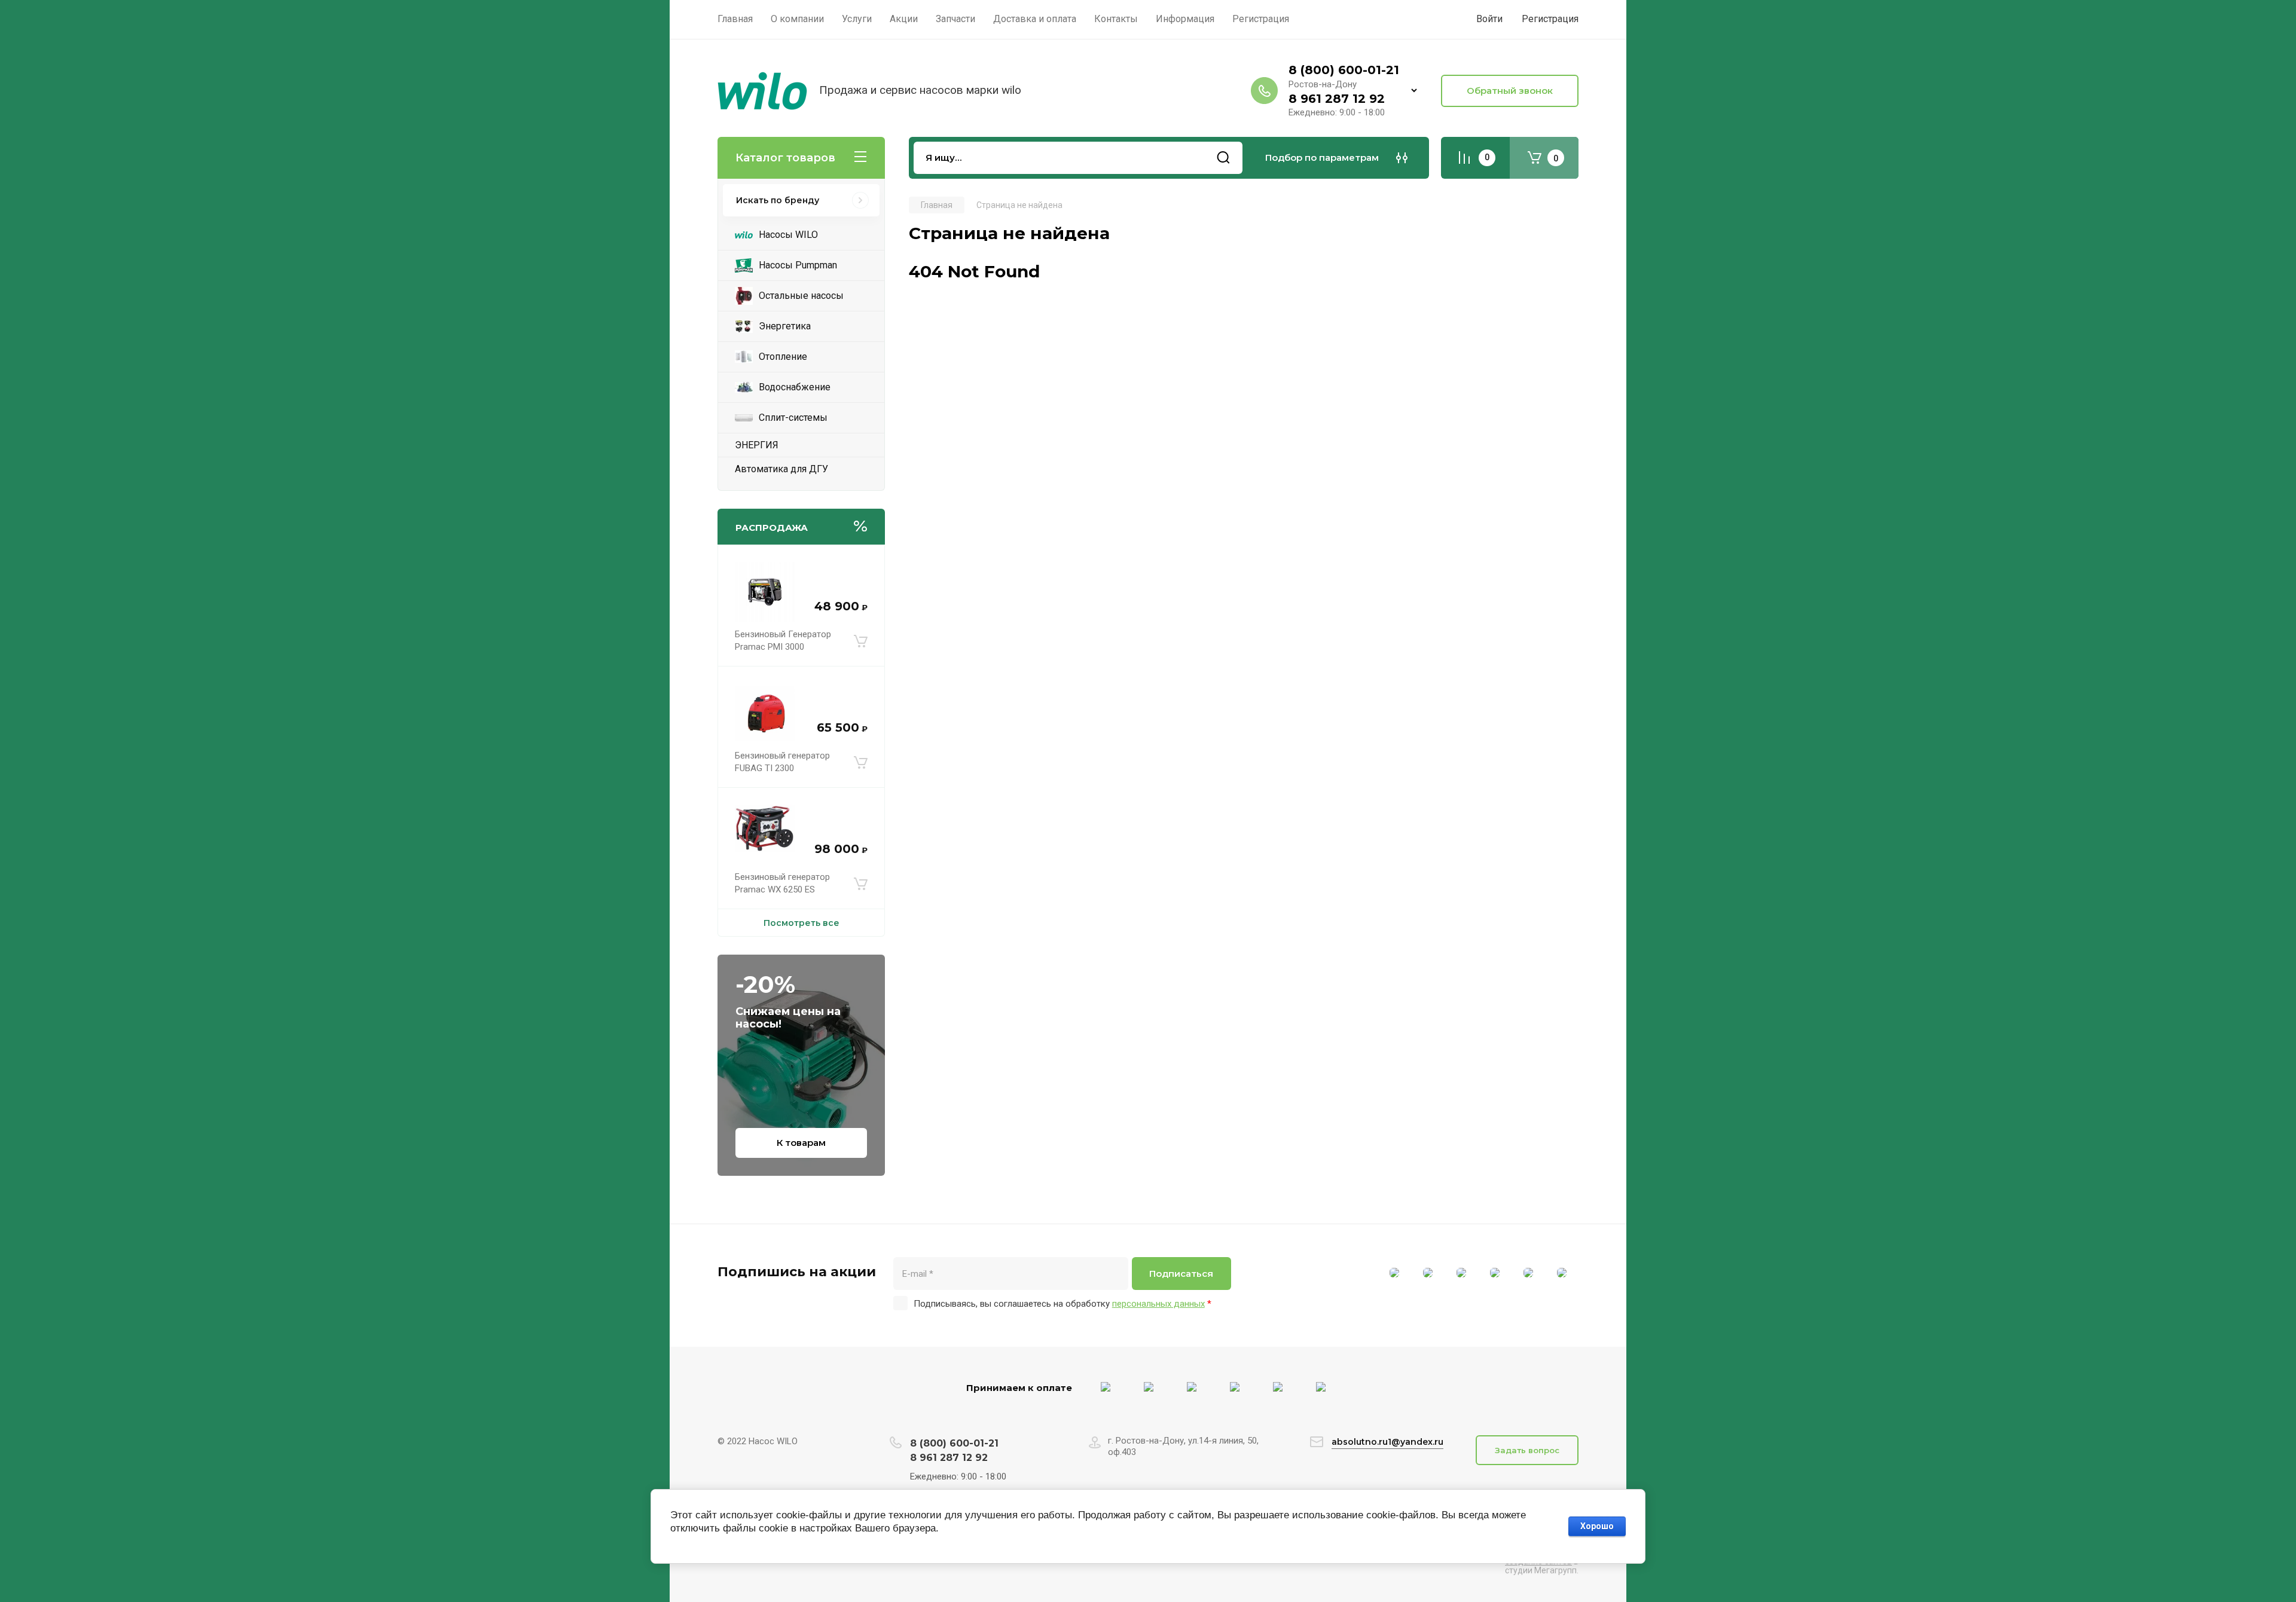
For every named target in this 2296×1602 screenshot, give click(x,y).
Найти (1223, 158)
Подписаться (1181, 1274)
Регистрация (1550, 19)
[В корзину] (861, 641)
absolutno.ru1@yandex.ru (1387, 1442)
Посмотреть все (802, 923)
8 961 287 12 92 (1337, 99)
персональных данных (1158, 1304)
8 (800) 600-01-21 (1344, 70)
